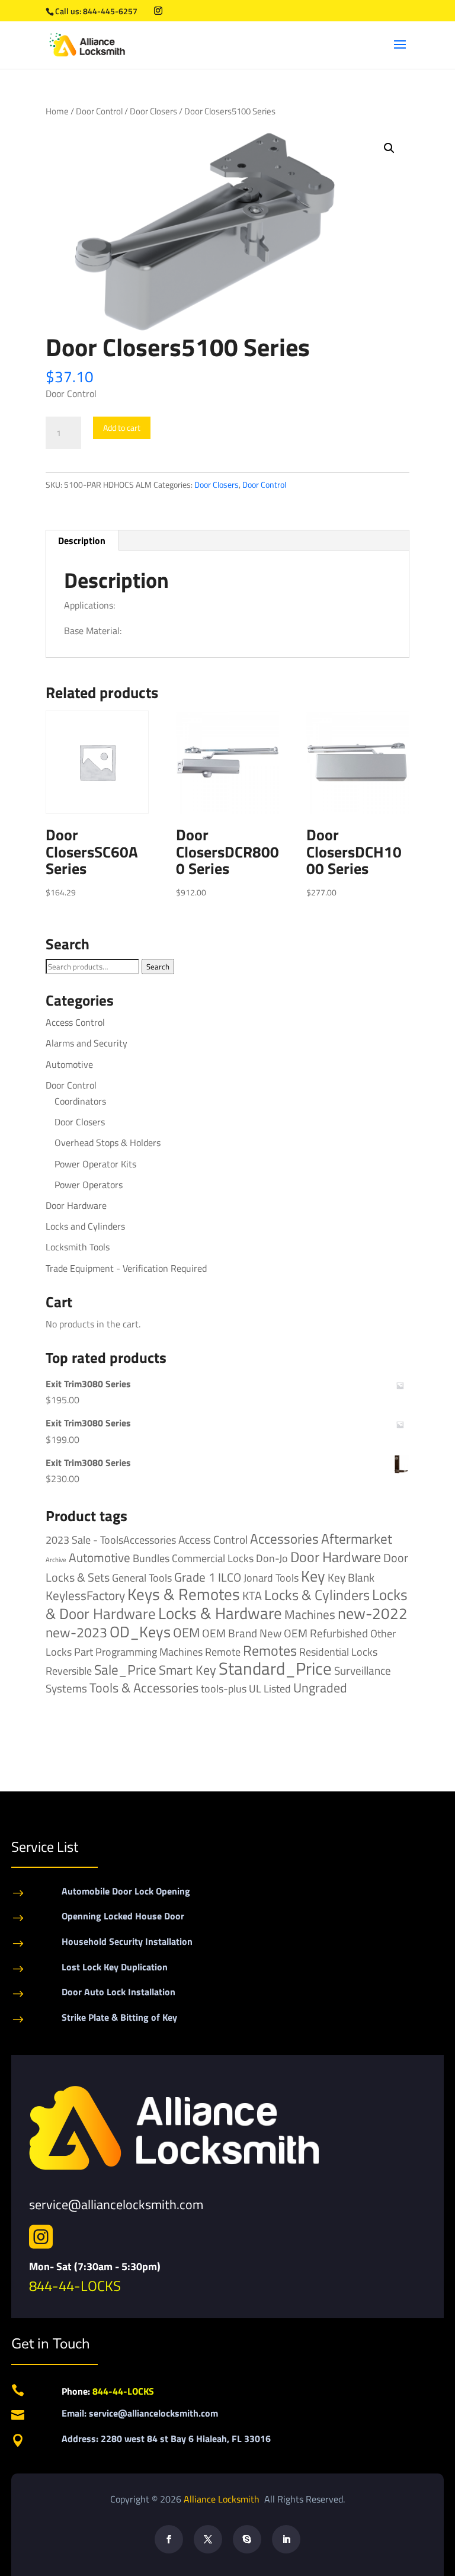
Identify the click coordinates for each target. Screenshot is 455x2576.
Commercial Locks (213, 1558)
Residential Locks (338, 1652)
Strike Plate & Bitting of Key (119, 2017)
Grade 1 (195, 1577)
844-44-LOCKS (75, 2286)
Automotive (69, 1064)
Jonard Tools (271, 1578)
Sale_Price (125, 1670)
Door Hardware (76, 1205)
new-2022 (373, 1613)
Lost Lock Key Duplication (115, 1967)
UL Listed (270, 1688)
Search (158, 967)
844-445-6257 (110, 11)
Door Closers (153, 111)
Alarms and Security (86, 1043)
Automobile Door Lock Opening (126, 1891)
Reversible (69, 1671)
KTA (252, 1596)
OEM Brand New (242, 1633)
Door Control (99, 111)
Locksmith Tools (78, 1247)
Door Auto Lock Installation (118, 1992)
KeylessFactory (85, 1595)
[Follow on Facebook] (169, 2539)
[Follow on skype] (247, 2539)
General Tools (142, 1577)
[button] (389, 148)
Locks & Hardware (220, 1613)
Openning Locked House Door (123, 1916)
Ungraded (320, 1687)
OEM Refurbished (326, 1633)
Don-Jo (272, 1558)
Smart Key (188, 1670)
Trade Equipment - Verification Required (126, 1268)
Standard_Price (275, 1668)
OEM (186, 1633)
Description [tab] (82, 540)
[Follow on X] (208, 2539)
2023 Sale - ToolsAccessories (111, 1540)
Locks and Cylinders (85, 1226)
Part (84, 1652)
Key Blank (351, 1577)
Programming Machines (149, 1652)
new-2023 (76, 1632)
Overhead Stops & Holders (108, 1143)
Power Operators (89, 1185)
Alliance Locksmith (223, 2499)
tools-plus (224, 1688)
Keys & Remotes (184, 1594)
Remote (223, 1652)
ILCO (230, 1577)
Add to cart (122, 428)
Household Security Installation (127, 1941)
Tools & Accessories (144, 1688)
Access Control (75, 1022)
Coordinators (80, 1101)
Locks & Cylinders (317, 1595)
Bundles (151, 1558)
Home (57, 111)
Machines (310, 1614)
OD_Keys (140, 1632)
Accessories (284, 1539)
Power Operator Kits (95, 1164)
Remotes (270, 1650)
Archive (56, 1560)
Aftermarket (357, 1539)
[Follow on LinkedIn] (286, 2539)
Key (313, 1576)
